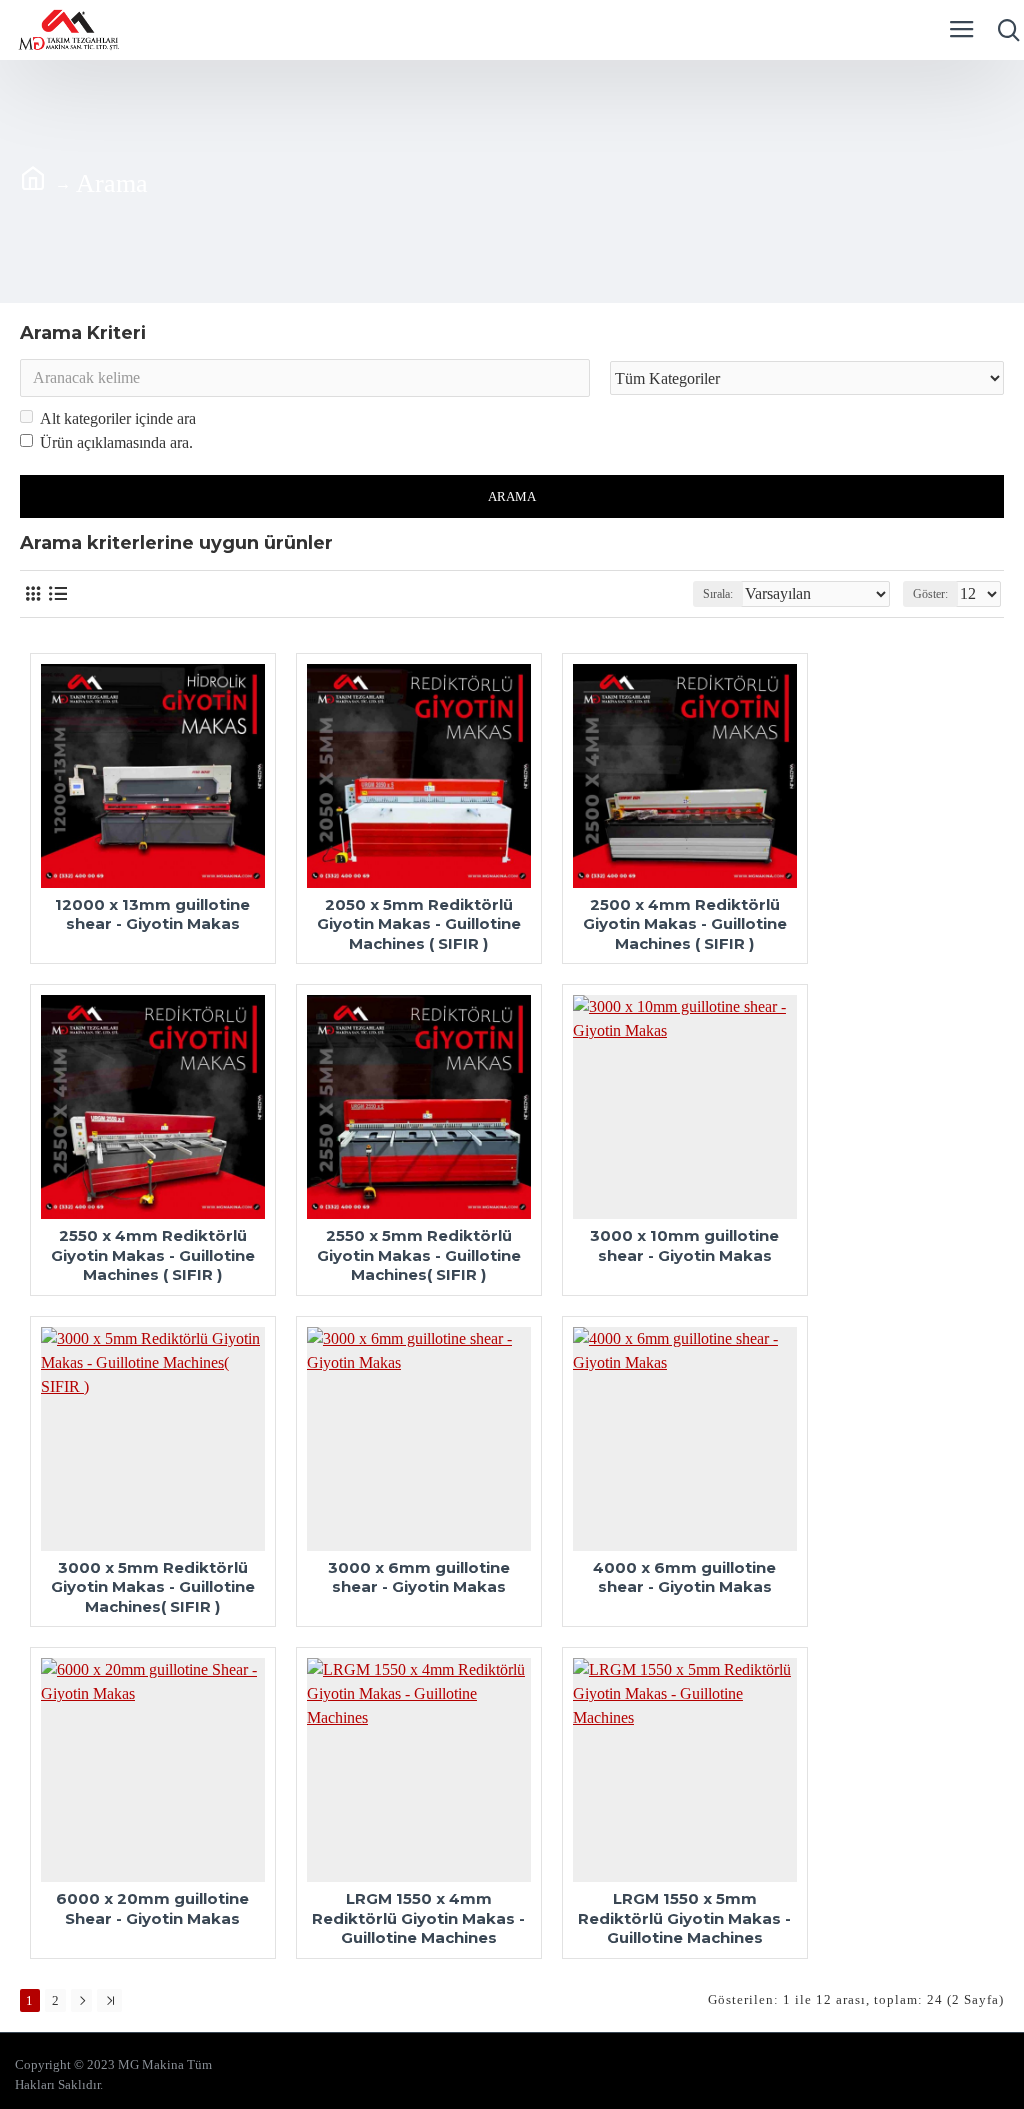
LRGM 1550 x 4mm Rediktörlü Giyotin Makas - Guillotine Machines (418, 1918)
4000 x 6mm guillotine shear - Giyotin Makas (684, 1577)
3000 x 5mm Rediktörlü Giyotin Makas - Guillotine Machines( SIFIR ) (153, 1587)
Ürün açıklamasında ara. (116, 442)
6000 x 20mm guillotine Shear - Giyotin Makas (152, 1908)
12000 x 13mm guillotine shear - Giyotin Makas (152, 914)
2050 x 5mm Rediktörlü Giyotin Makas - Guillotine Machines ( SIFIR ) (419, 924)
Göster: (930, 594)
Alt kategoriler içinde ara (118, 418)
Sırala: (718, 594)
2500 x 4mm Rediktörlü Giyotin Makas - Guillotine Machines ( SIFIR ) (685, 924)
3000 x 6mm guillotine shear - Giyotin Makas (419, 1577)
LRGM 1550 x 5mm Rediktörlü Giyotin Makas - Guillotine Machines (684, 1918)
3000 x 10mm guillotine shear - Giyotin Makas (684, 1245)
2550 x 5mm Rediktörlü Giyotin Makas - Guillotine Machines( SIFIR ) (419, 1255)
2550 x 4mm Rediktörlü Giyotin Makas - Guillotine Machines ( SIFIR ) (153, 1255)
